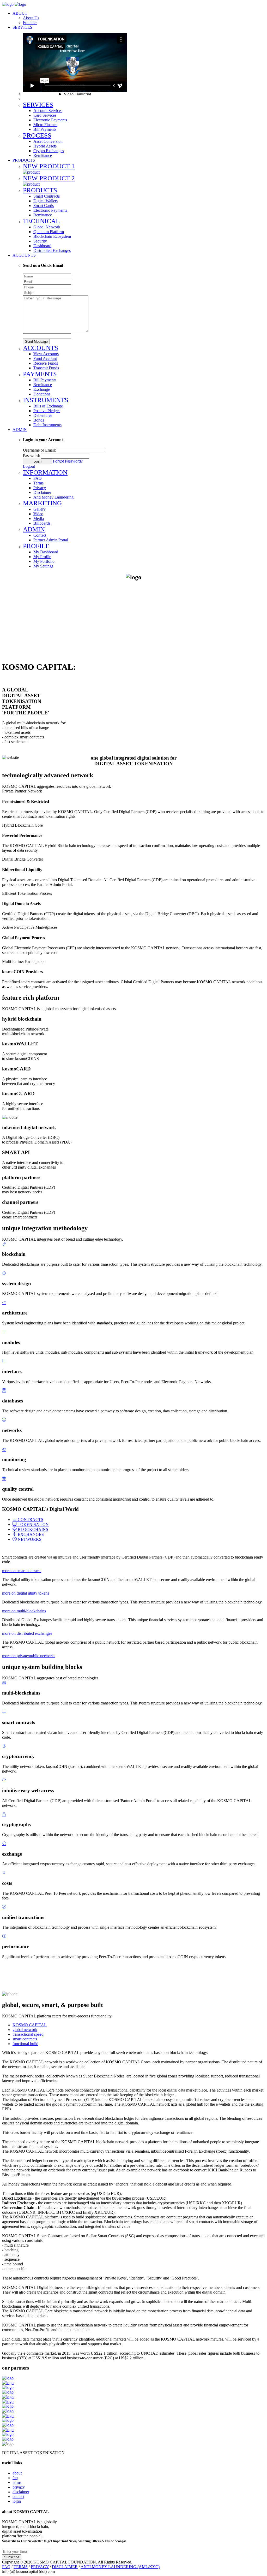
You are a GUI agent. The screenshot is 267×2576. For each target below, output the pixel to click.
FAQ (6, 2567)
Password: (31, 456)
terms (17, 2482)
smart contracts (25, 2039)
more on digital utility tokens (26, 1593)
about (17, 2473)
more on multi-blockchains (24, 1611)
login (17, 2501)
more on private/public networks (29, 1656)
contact (18, 2497)
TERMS (21, 2567)
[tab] (28, 1520)
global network (25, 2030)
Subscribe (12, 2557)
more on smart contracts (22, 1571)
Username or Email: (39, 450)
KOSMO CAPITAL (30, 2025)
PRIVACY (40, 2567)
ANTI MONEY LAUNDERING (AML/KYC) (120, 2567)
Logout (29, 466)
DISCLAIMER (65, 2567)
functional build (25, 2044)
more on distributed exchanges (27, 1633)
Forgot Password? (68, 461)
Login (37, 461)
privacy (19, 2487)
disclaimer (21, 2492)
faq (15, 2478)
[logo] (8, 4)
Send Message (36, 342)
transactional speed (28, 2034)
